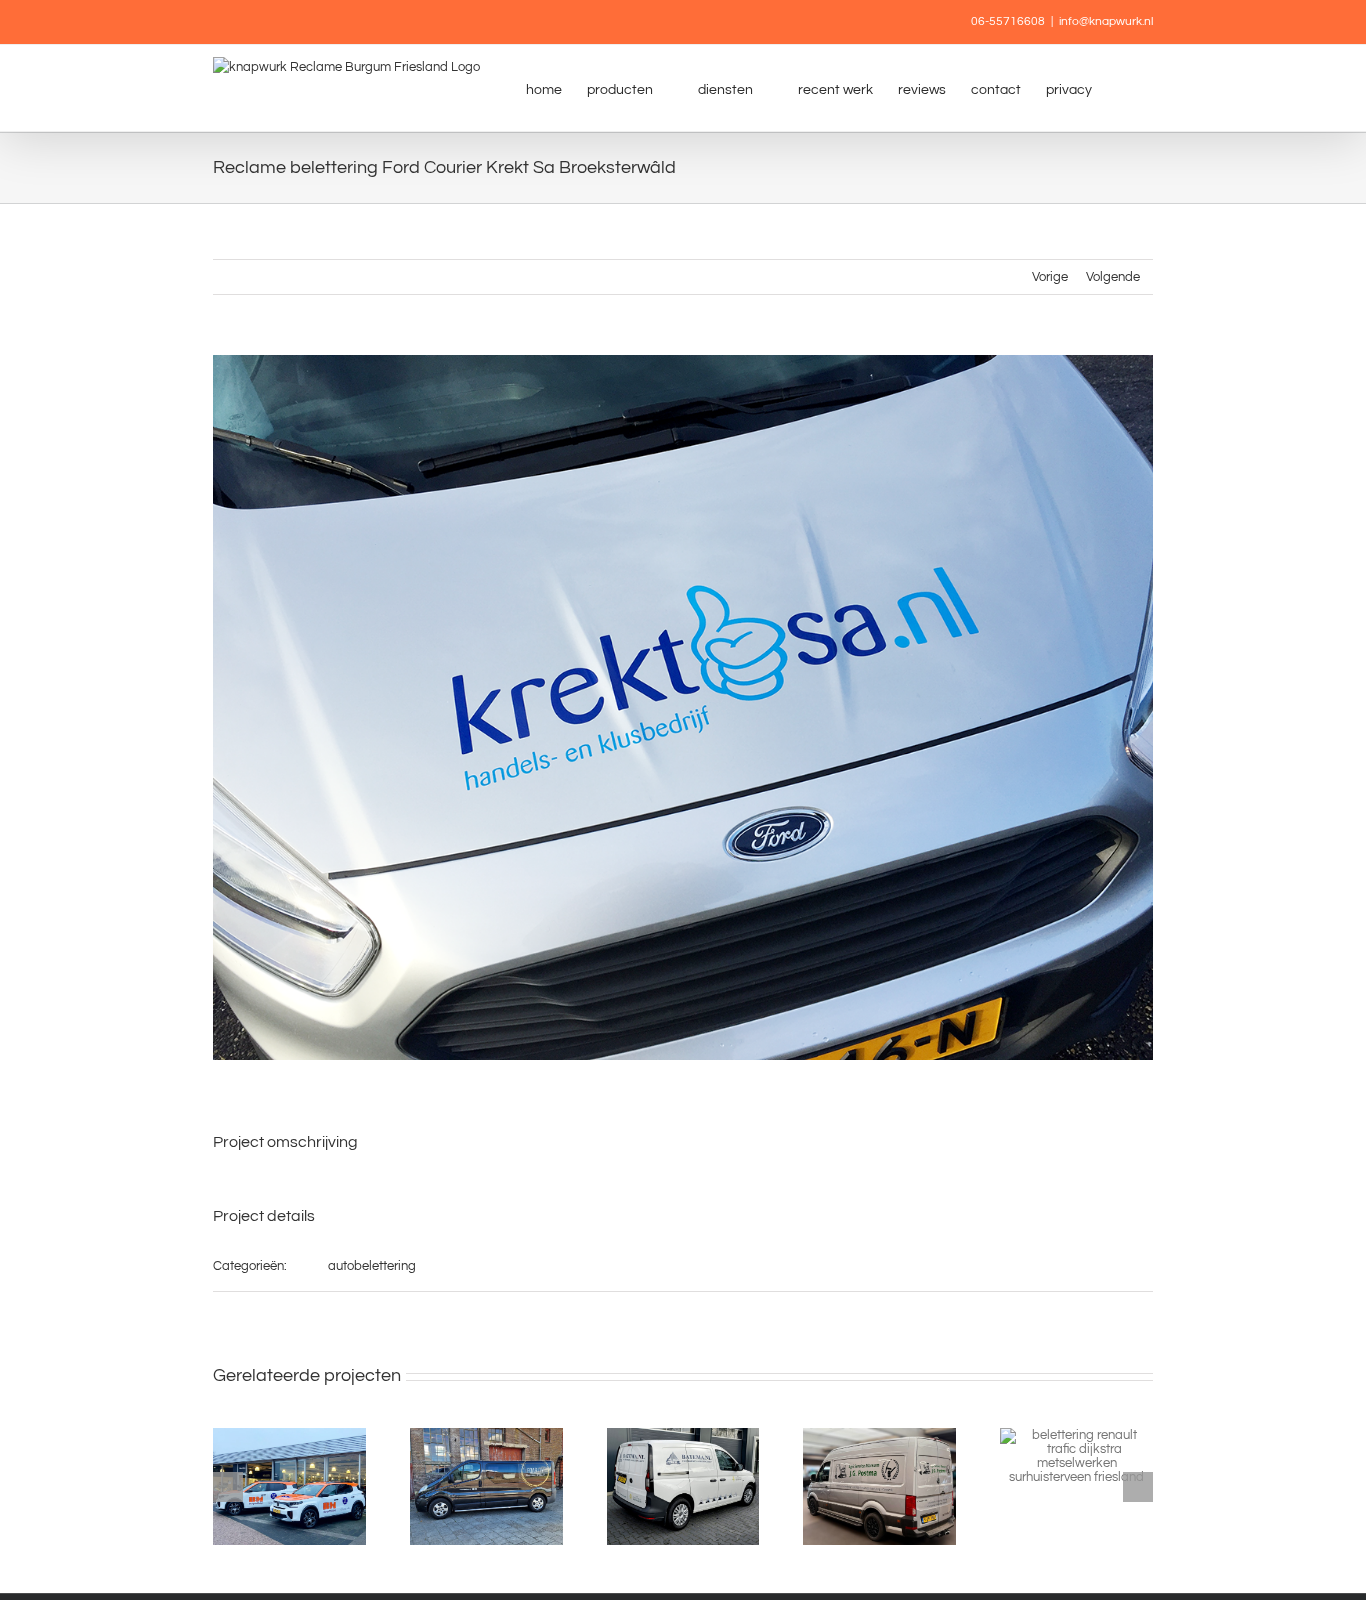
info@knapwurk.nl (1106, 21)
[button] (1122, 88)
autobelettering (372, 1266)
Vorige (1050, 277)
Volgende (1113, 277)
